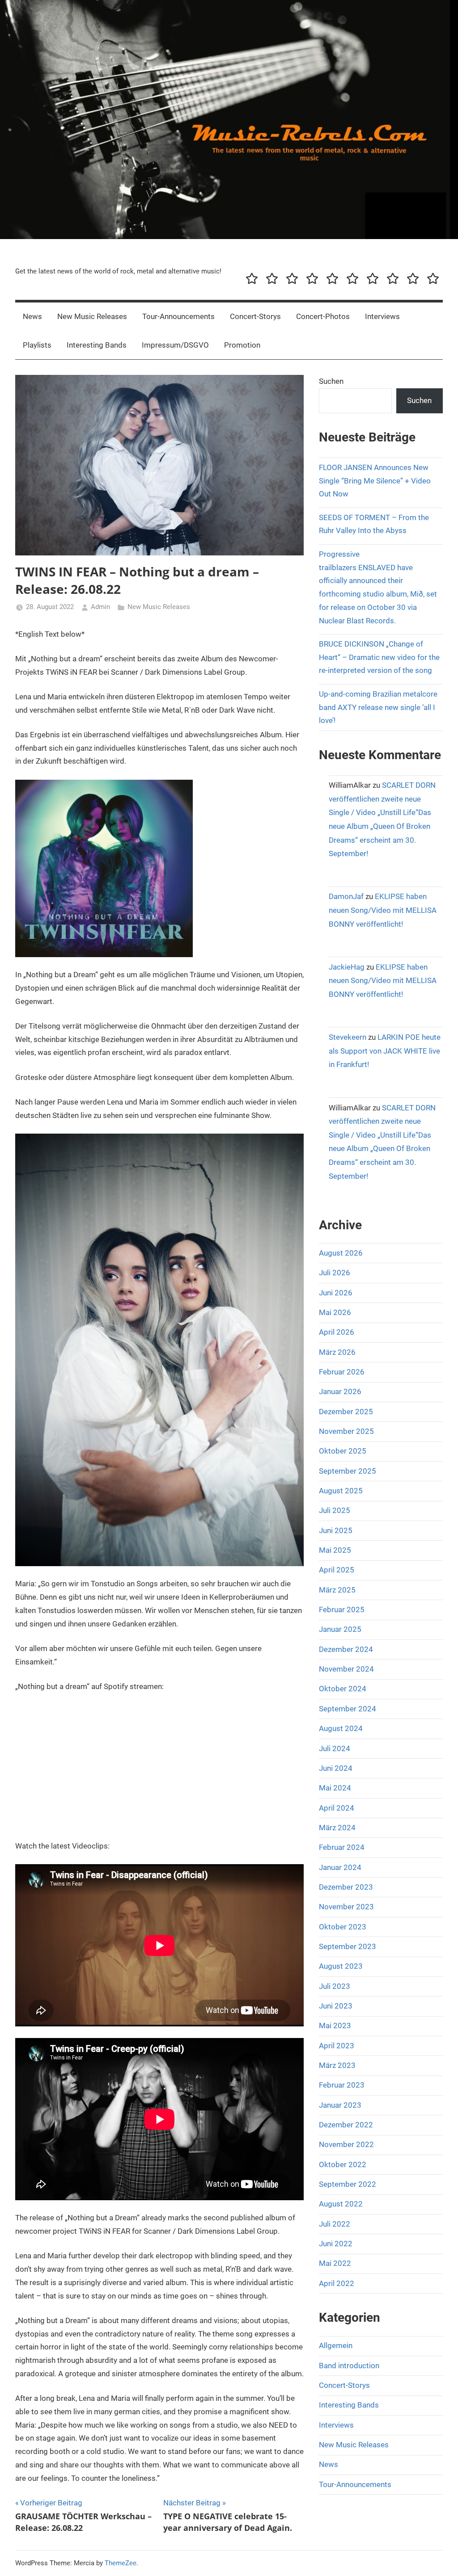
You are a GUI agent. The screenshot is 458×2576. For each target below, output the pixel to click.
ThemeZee (121, 2563)
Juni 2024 (336, 1768)
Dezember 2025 (346, 1412)
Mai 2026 (335, 1312)
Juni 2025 (336, 1530)
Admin (100, 607)
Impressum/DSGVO (175, 345)
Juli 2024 (335, 1748)
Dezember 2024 (346, 1649)
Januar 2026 (340, 1391)
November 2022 (346, 2144)
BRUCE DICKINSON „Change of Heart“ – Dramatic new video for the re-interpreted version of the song (379, 657)
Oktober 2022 (343, 2164)
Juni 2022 (336, 2244)
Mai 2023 (335, 2026)
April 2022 (337, 2283)
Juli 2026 (335, 1273)
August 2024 (341, 1728)
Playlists (37, 345)
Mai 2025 (335, 1550)
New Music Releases (92, 316)
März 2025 (337, 1590)
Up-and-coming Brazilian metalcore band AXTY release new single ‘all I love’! (378, 707)
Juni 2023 (336, 2006)
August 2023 (341, 1966)
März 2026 (337, 1352)
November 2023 (346, 1907)
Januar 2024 (340, 1867)
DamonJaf (346, 896)
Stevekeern (348, 1037)
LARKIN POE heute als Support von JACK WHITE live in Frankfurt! (385, 1051)
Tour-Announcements (178, 316)
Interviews (382, 316)
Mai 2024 (335, 1788)
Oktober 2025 (343, 1451)
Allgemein (336, 2345)
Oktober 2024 (343, 1689)
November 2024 (346, 1669)
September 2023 (348, 1946)
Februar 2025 (342, 1609)
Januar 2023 (340, 2105)
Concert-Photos (323, 316)
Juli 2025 (335, 1510)
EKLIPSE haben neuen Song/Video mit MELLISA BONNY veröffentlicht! (383, 910)
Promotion (242, 345)
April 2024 (337, 1808)
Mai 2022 (335, 2263)
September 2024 (348, 1709)
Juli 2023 (335, 1986)
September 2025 (348, 1471)
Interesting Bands (97, 345)
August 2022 (341, 2204)
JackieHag (347, 967)
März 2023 (337, 2065)
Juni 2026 (336, 1293)
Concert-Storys (255, 316)
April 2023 (337, 2046)
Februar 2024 (342, 1847)
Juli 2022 (335, 2224)
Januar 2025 (340, 1629)
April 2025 (337, 1570)
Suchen (331, 381)
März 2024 (337, 1828)
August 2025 (341, 1491)
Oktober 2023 (343, 1927)
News (32, 316)
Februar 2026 (342, 1372)
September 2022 (348, 2184)
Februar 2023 (342, 2085)
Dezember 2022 (346, 2125)
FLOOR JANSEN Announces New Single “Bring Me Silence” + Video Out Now (375, 481)
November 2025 (346, 1431)
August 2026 (341, 1253)
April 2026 (337, 1332)
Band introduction (349, 2366)
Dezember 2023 (346, 1887)
